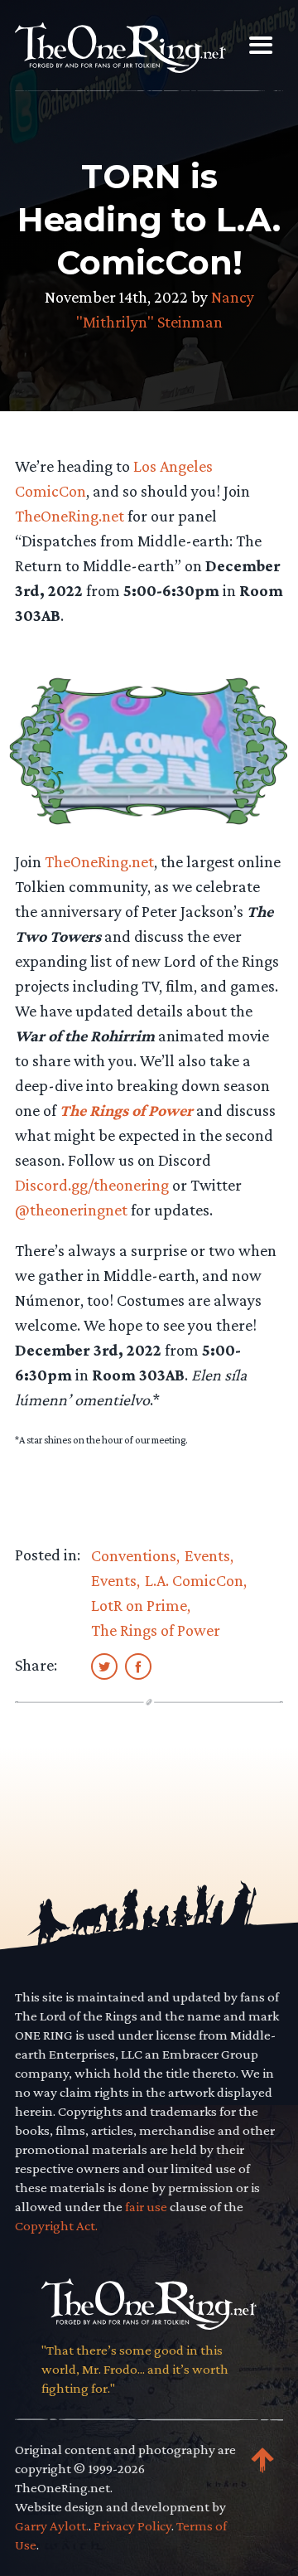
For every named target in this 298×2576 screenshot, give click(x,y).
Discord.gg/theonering (94, 1185)
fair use (146, 2207)
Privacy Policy (132, 2526)
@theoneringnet (71, 1210)
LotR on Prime (139, 1605)
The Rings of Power (156, 1630)
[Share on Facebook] (138, 1666)
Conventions (134, 1555)
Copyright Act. (56, 2226)
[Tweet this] (104, 1666)
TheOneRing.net (70, 516)
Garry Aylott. (52, 2526)
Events (207, 1555)
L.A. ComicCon (194, 1580)
